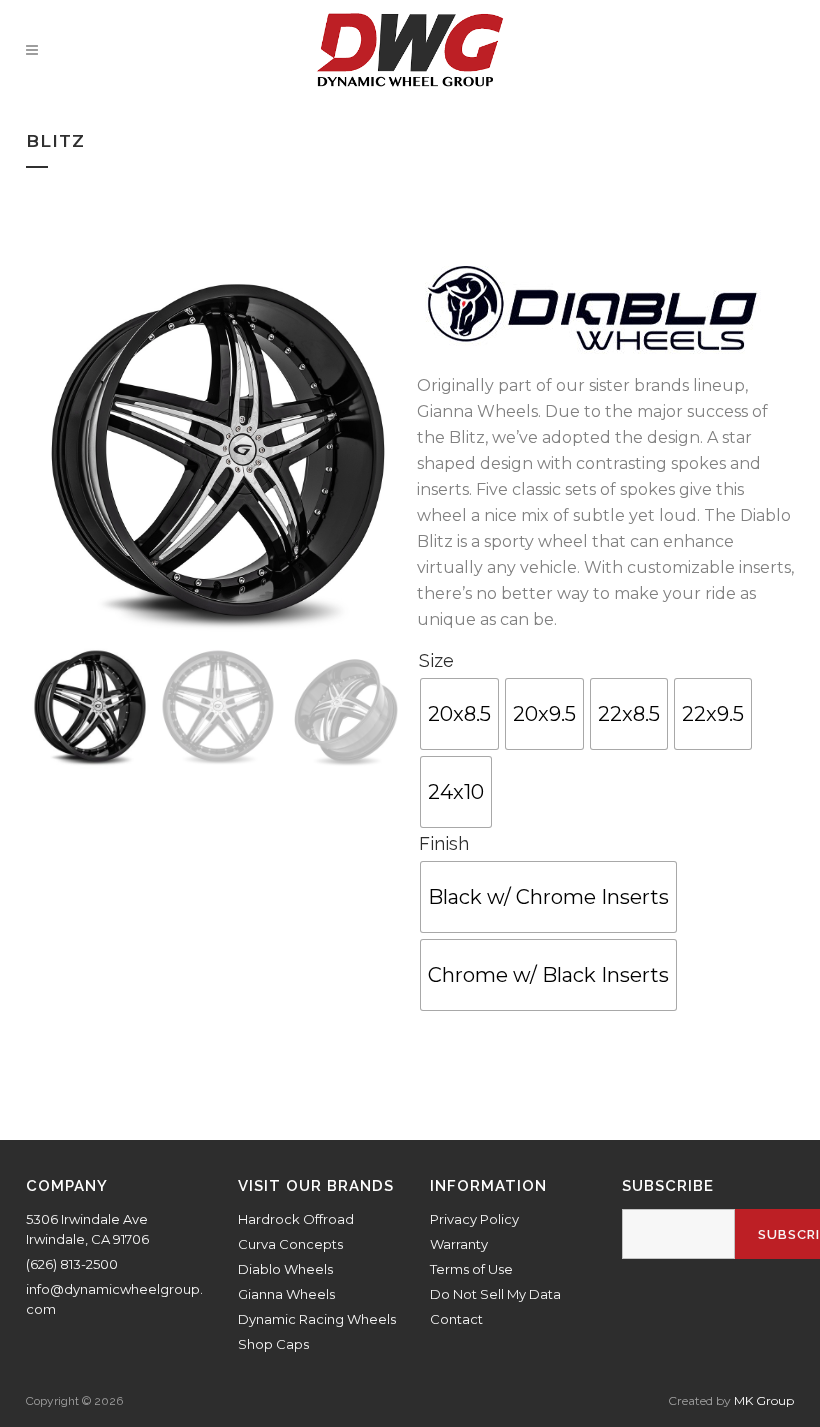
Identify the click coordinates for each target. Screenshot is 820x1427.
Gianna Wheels (286, 1294)
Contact (456, 1319)
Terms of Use (471, 1269)
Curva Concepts (290, 1244)
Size (436, 660)
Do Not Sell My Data (495, 1294)
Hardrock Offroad (296, 1219)
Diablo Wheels (285, 1269)
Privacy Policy (474, 1219)
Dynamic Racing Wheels (317, 1319)
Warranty (459, 1244)
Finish (444, 843)
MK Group (764, 1400)
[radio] (459, 714)
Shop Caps (273, 1344)
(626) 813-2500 (72, 1264)
